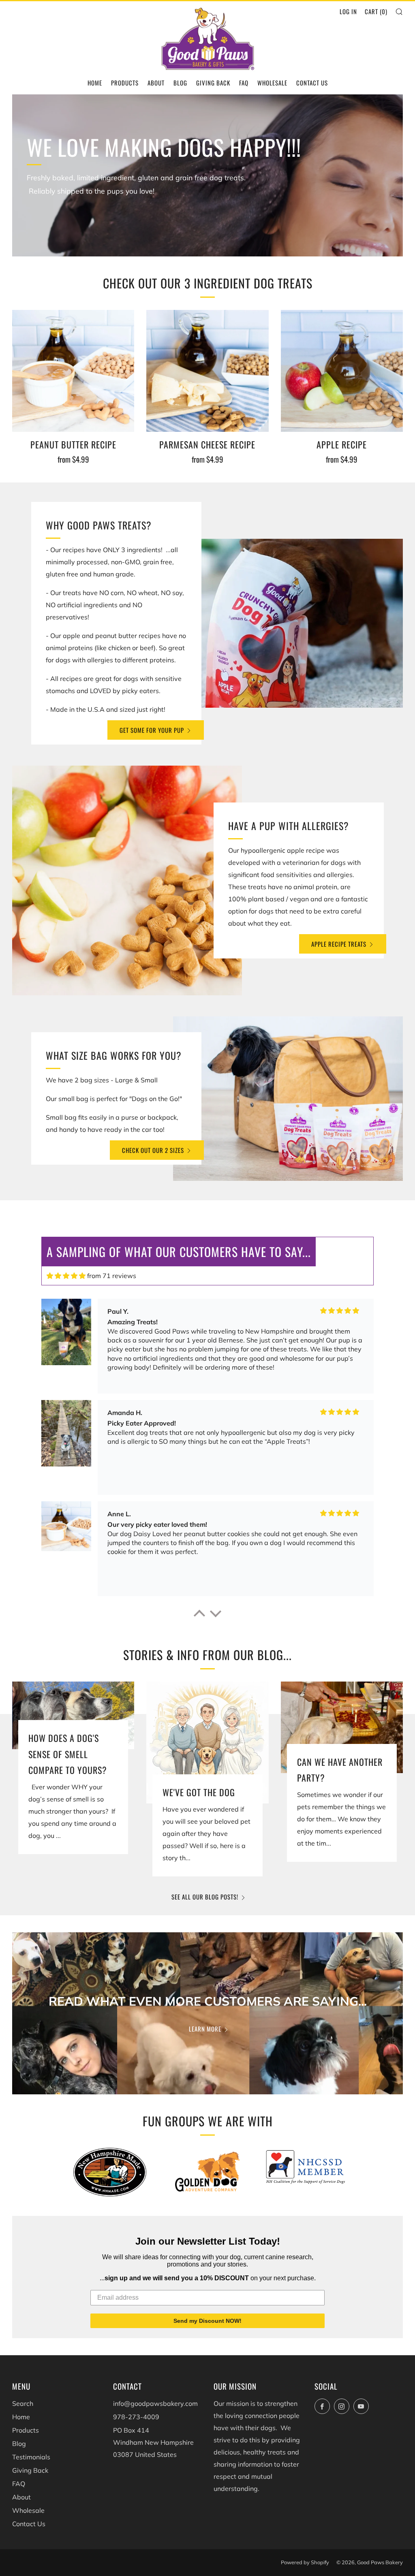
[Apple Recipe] (342, 371)
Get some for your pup (152, 730)
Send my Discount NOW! (207, 2321)
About (156, 83)
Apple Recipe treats (339, 944)
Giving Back (213, 83)
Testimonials (31, 2457)
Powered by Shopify (305, 2562)
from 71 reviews (112, 1276)
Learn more (205, 2029)
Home (95, 83)
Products (125, 83)
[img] (66, 1276)
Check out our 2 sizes (153, 1150)
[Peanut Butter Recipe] (73, 371)
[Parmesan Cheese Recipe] (207, 371)
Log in (348, 11)
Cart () (376, 11)
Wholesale (272, 83)
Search (23, 2403)
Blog (180, 83)
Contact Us (312, 83)
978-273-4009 (136, 2417)
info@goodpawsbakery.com (155, 2403)
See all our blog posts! (205, 1897)
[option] (207, 175)
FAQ (244, 83)
